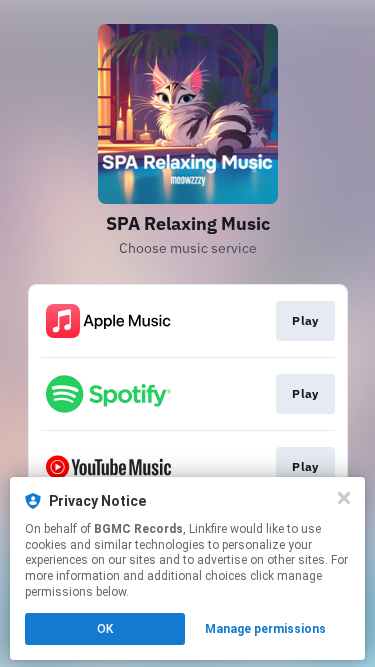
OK (105, 629)
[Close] (344, 498)
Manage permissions (265, 629)
